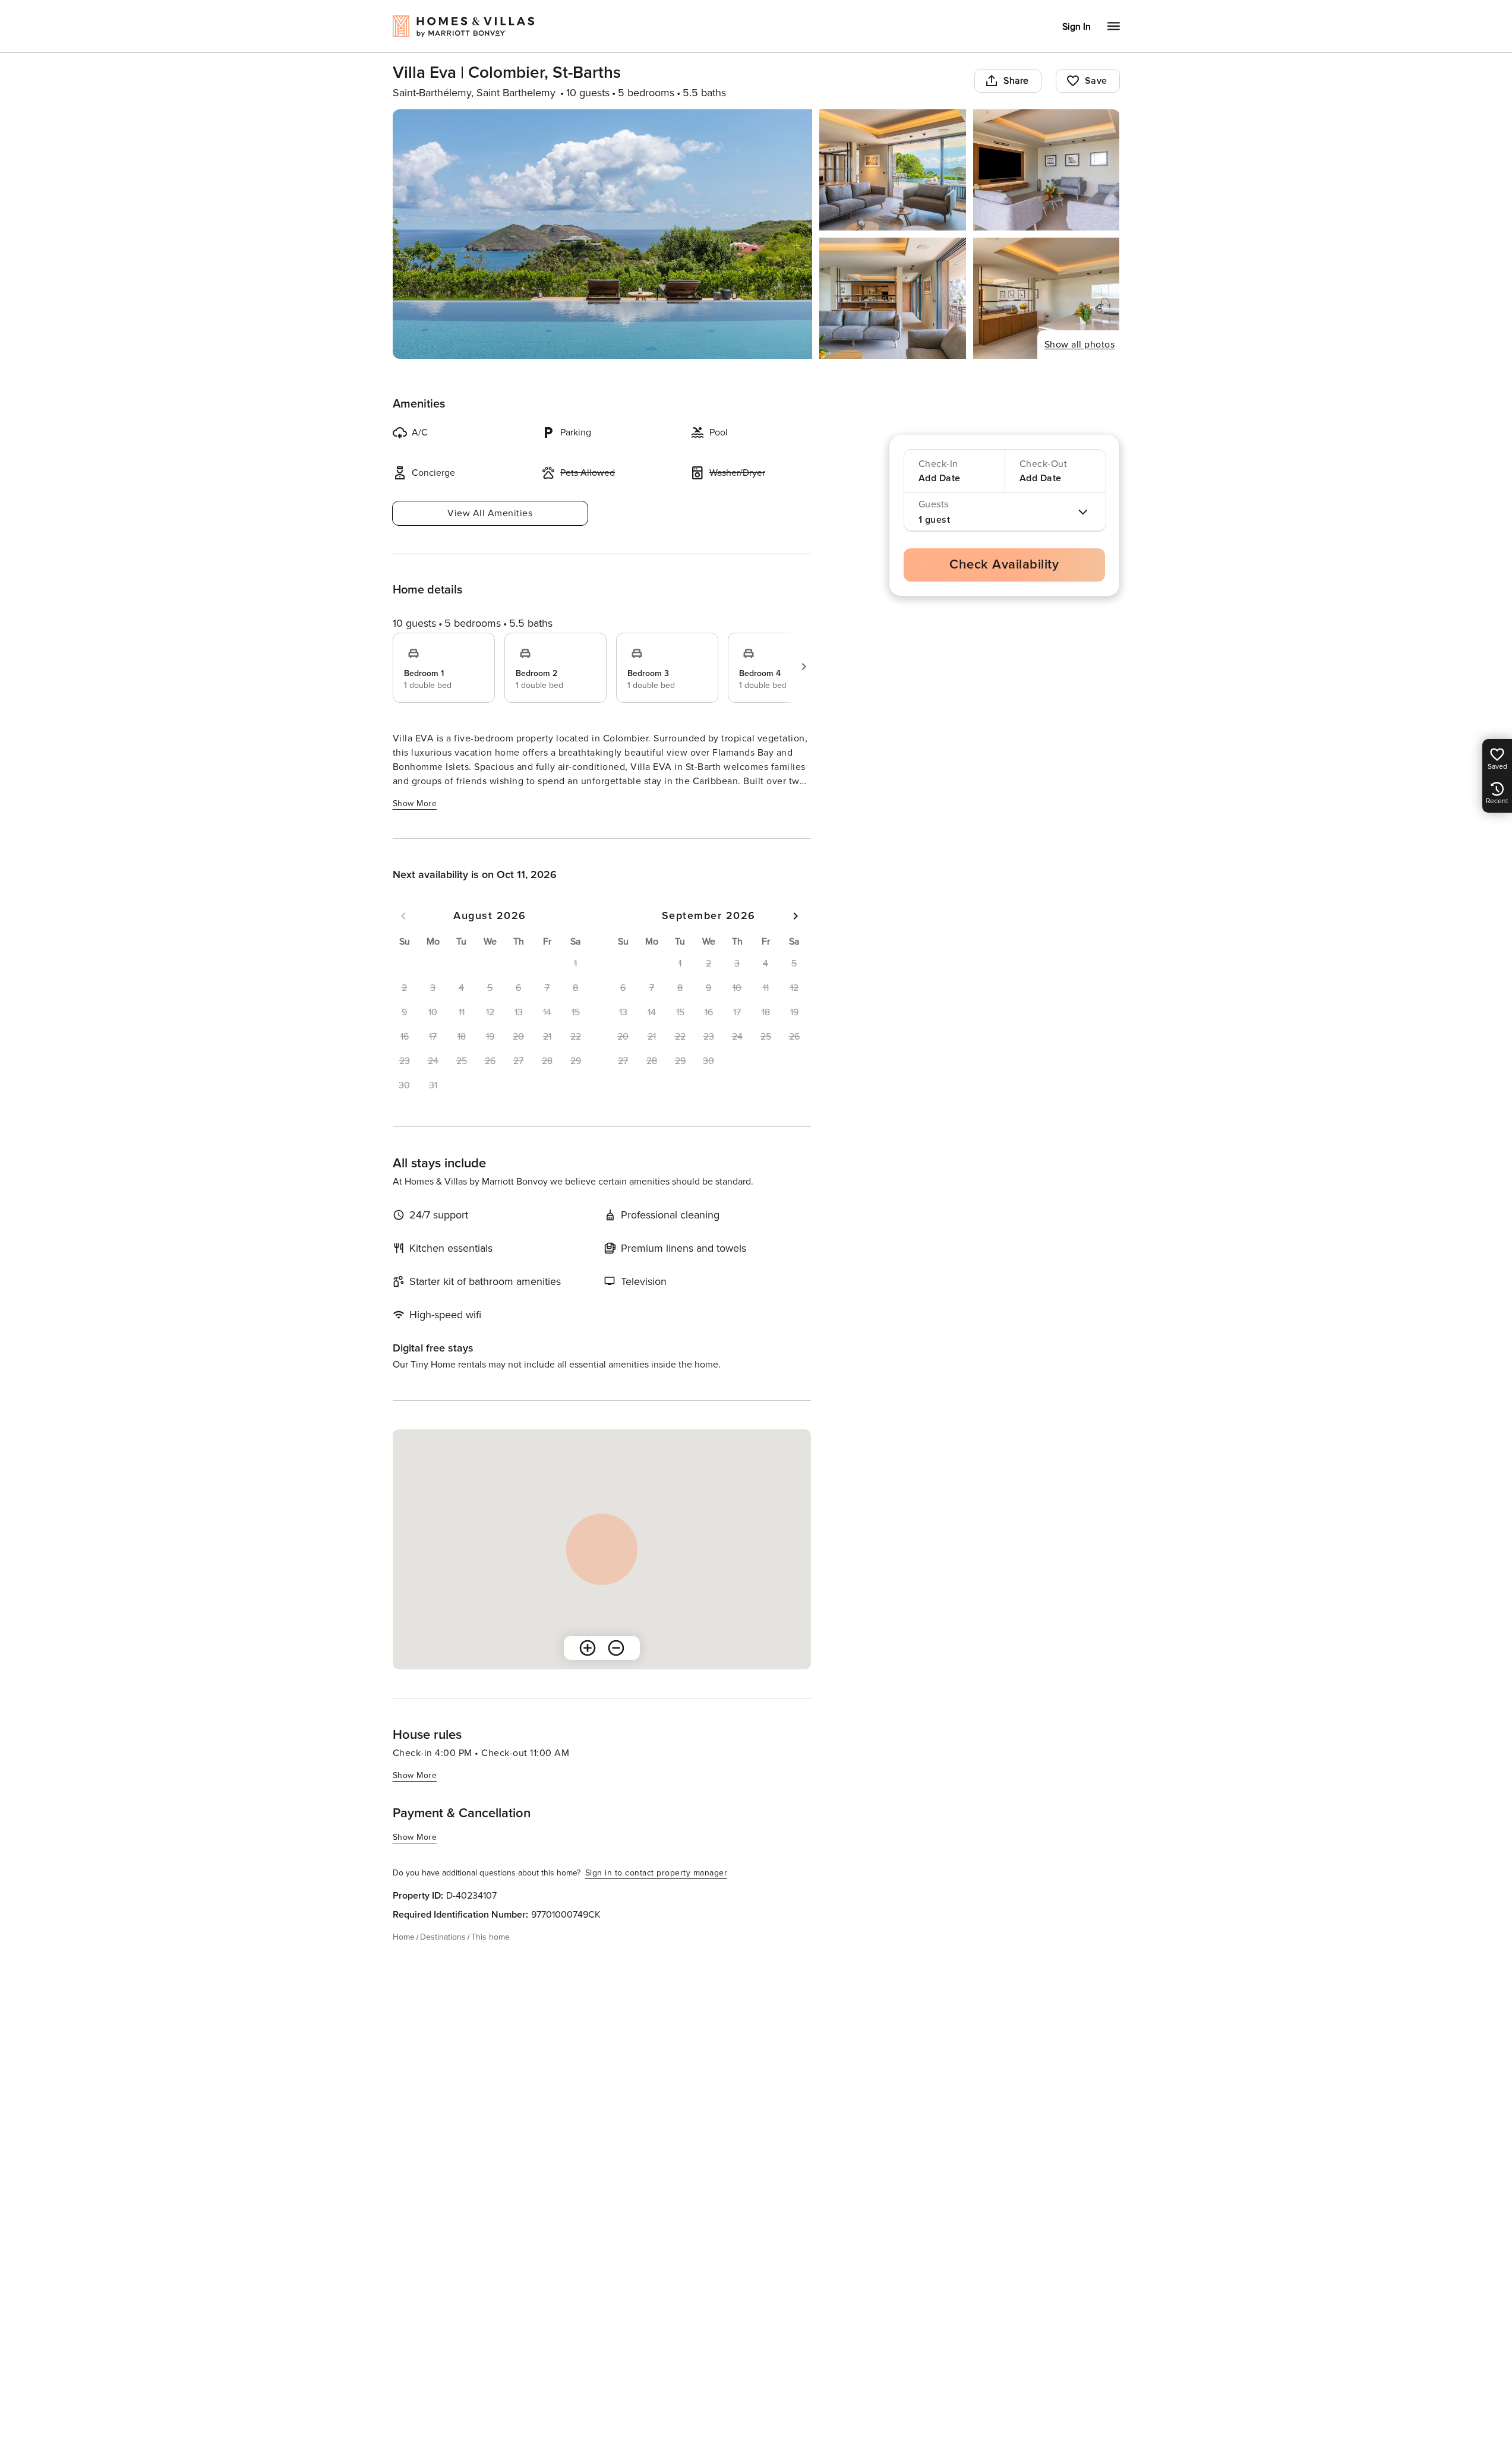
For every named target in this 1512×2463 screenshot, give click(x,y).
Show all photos (1080, 345)
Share (1016, 81)
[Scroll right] (804, 667)
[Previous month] (403, 916)
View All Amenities (490, 513)
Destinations (443, 1937)
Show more (415, 803)
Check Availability (1004, 565)
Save (1096, 81)
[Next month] (796, 916)
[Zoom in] (588, 1648)
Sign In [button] (1077, 27)
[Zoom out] (616, 1648)
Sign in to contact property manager (656, 1873)
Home (404, 1937)
